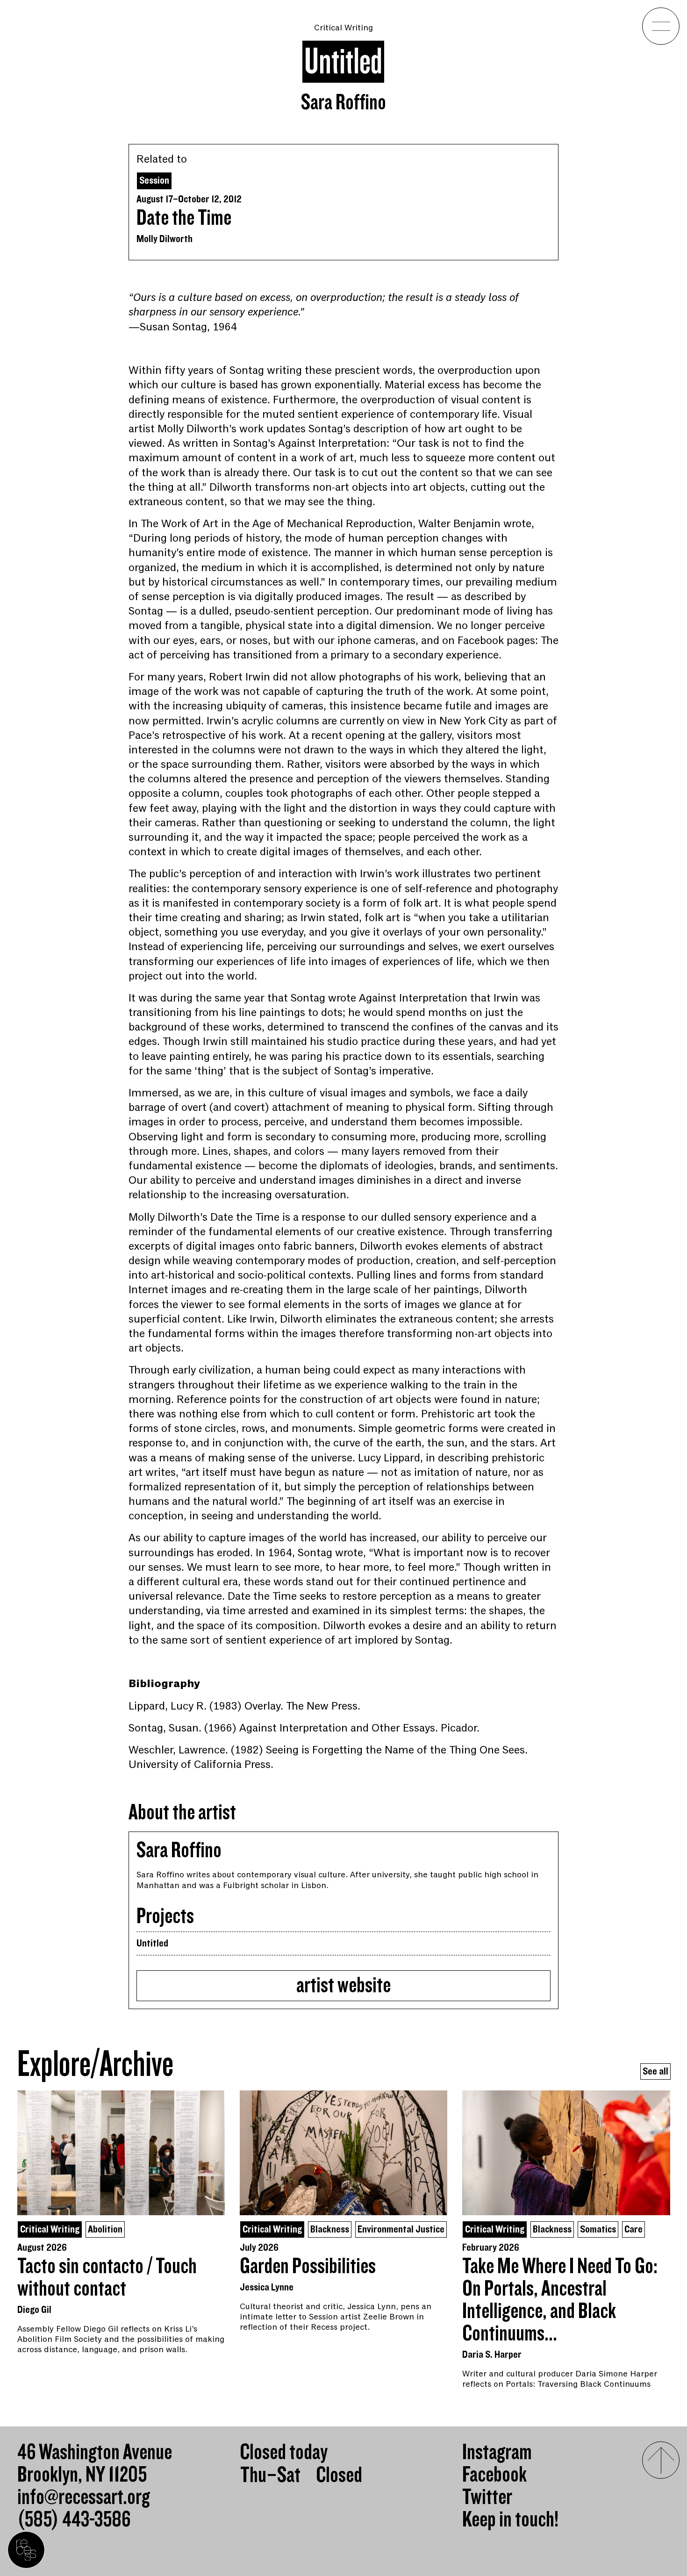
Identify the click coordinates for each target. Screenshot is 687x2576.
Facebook (494, 2475)
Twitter (487, 2497)
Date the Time (184, 218)
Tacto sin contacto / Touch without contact (107, 2278)
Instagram (497, 2453)
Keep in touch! (510, 2520)
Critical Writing (343, 28)
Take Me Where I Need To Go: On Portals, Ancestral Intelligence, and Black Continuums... (560, 2300)
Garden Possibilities (308, 2267)
